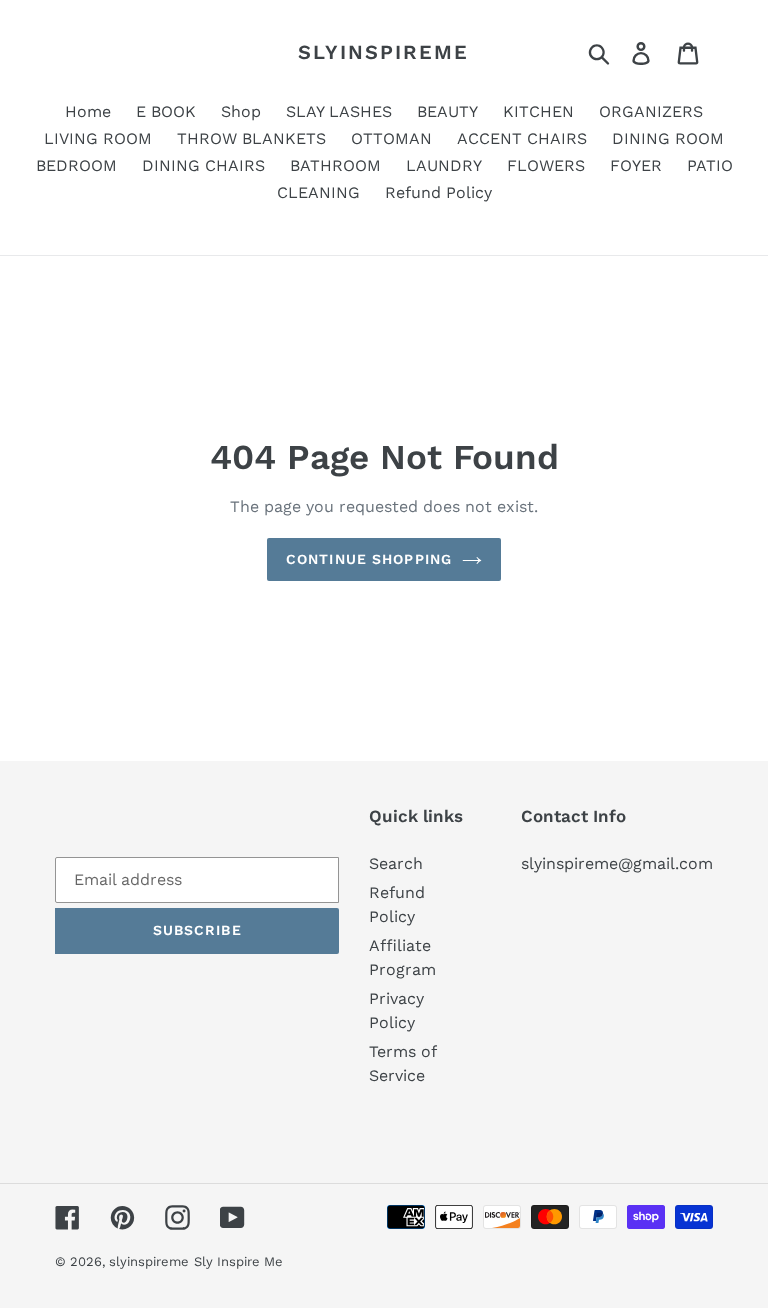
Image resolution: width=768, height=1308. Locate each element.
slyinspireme (383, 52)
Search (396, 863)
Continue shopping (369, 559)
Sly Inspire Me (238, 1261)
